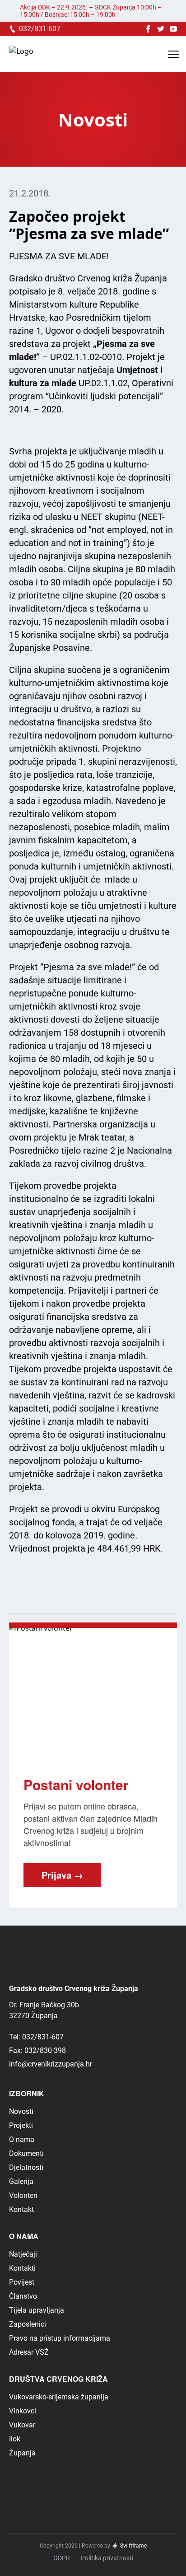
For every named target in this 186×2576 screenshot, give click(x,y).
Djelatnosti (26, 2167)
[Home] (21, 54)
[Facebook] (148, 29)
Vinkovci (23, 2411)
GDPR (62, 2558)
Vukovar (22, 2425)
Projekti (21, 2125)
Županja (22, 2453)
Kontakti (22, 2268)
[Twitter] (161, 29)
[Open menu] (173, 54)
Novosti (21, 2111)
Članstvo (23, 2296)
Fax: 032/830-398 (37, 2050)
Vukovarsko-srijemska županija (59, 2397)
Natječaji (23, 2254)
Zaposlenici (28, 2324)
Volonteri (23, 2195)
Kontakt (21, 2209)
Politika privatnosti (107, 2558)
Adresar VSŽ (29, 2352)
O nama (22, 2139)
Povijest (22, 2282)
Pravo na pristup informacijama (60, 2338)
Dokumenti (26, 2153)
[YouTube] (173, 29)
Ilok (15, 2439)
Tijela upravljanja (37, 2310)
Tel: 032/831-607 (36, 2037)
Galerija (21, 2181)
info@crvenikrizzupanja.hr (51, 2064)
